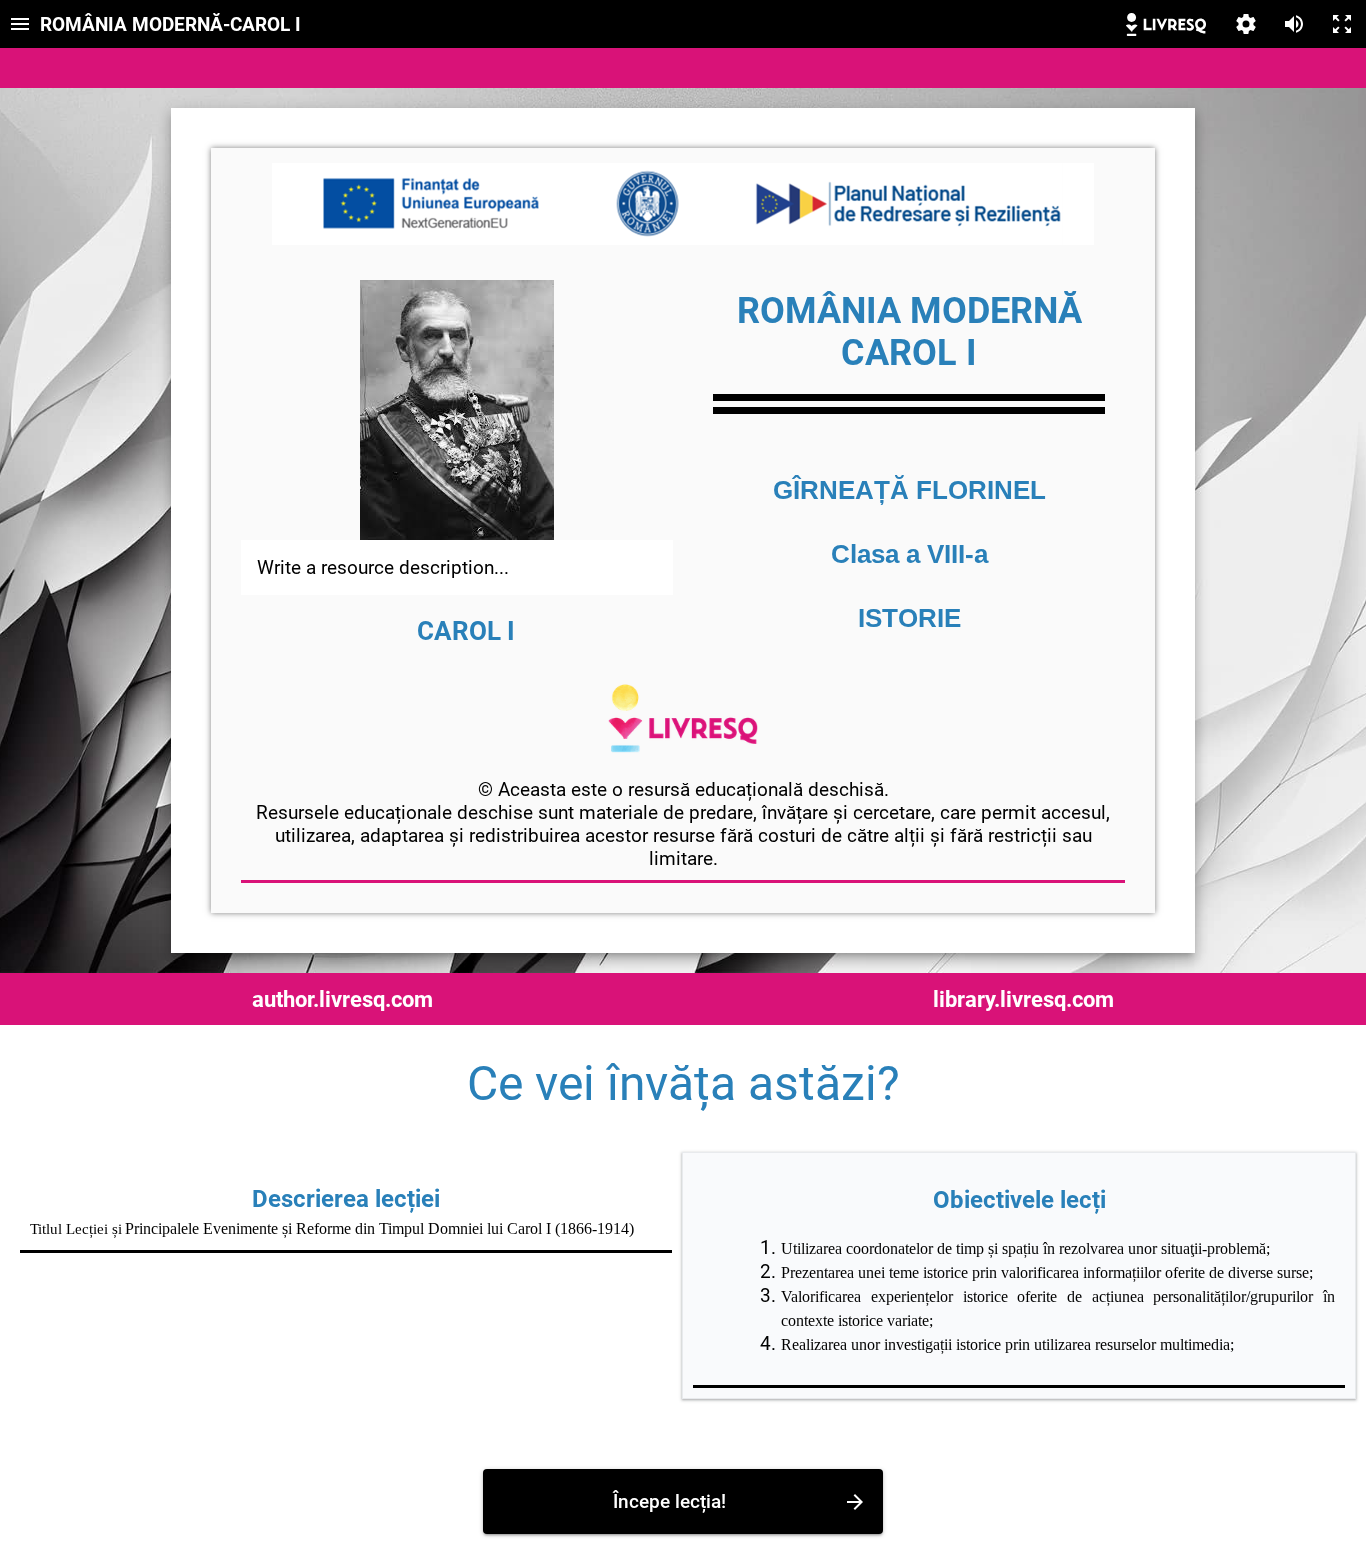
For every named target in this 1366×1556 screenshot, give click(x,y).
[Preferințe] (1246, 24)
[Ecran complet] (1342, 24)
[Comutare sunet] (1294, 24)
